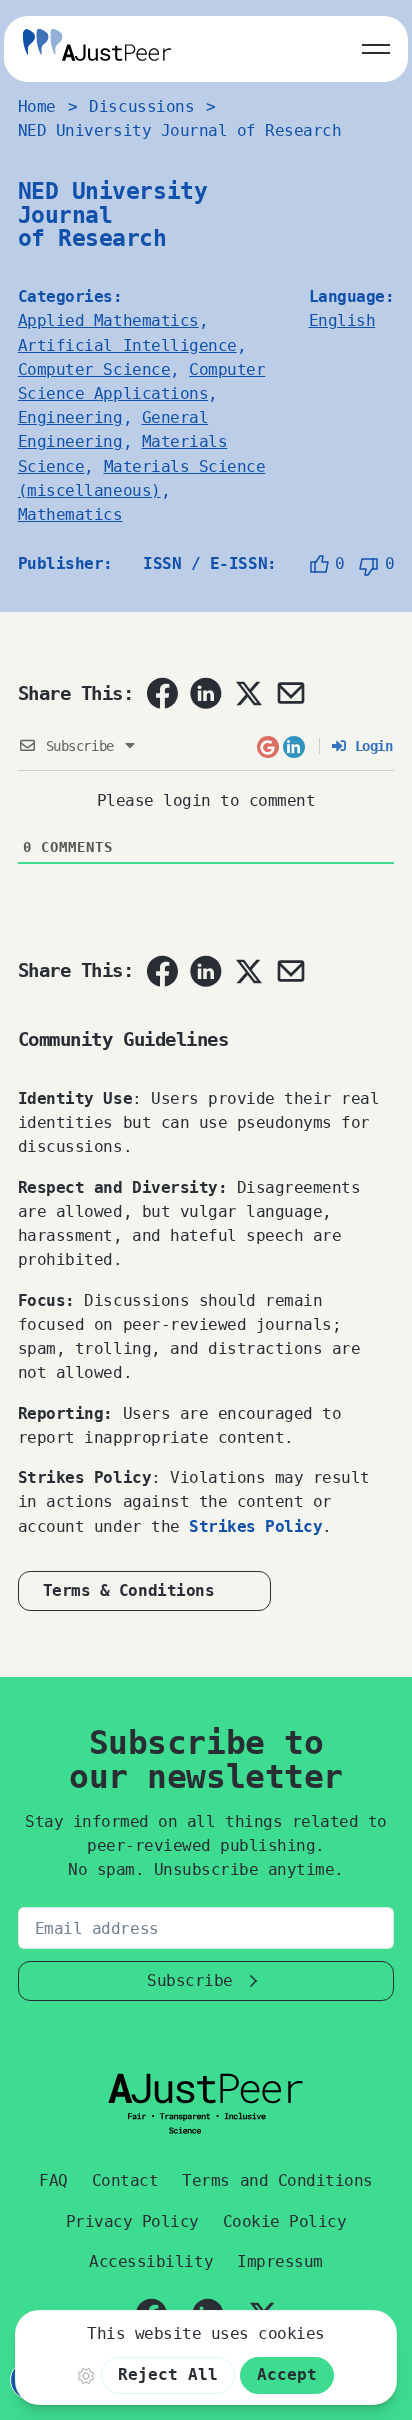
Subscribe (190, 1980)
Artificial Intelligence (127, 345)
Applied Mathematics (108, 320)
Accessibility (151, 2261)
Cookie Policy (285, 2221)
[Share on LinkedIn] (206, 693)
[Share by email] (291, 693)
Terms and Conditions (277, 2180)
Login (369, 746)
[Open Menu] (376, 45)
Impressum (280, 2261)
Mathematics (70, 514)
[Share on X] (248, 693)
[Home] (97, 48)
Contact (125, 2180)
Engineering (70, 417)
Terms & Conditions (128, 1590)
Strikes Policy (255, 1526)
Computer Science (94, 369)
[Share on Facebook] (162, 693)
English (342, 320)
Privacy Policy (132, 2221)
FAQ (53, 2180)
